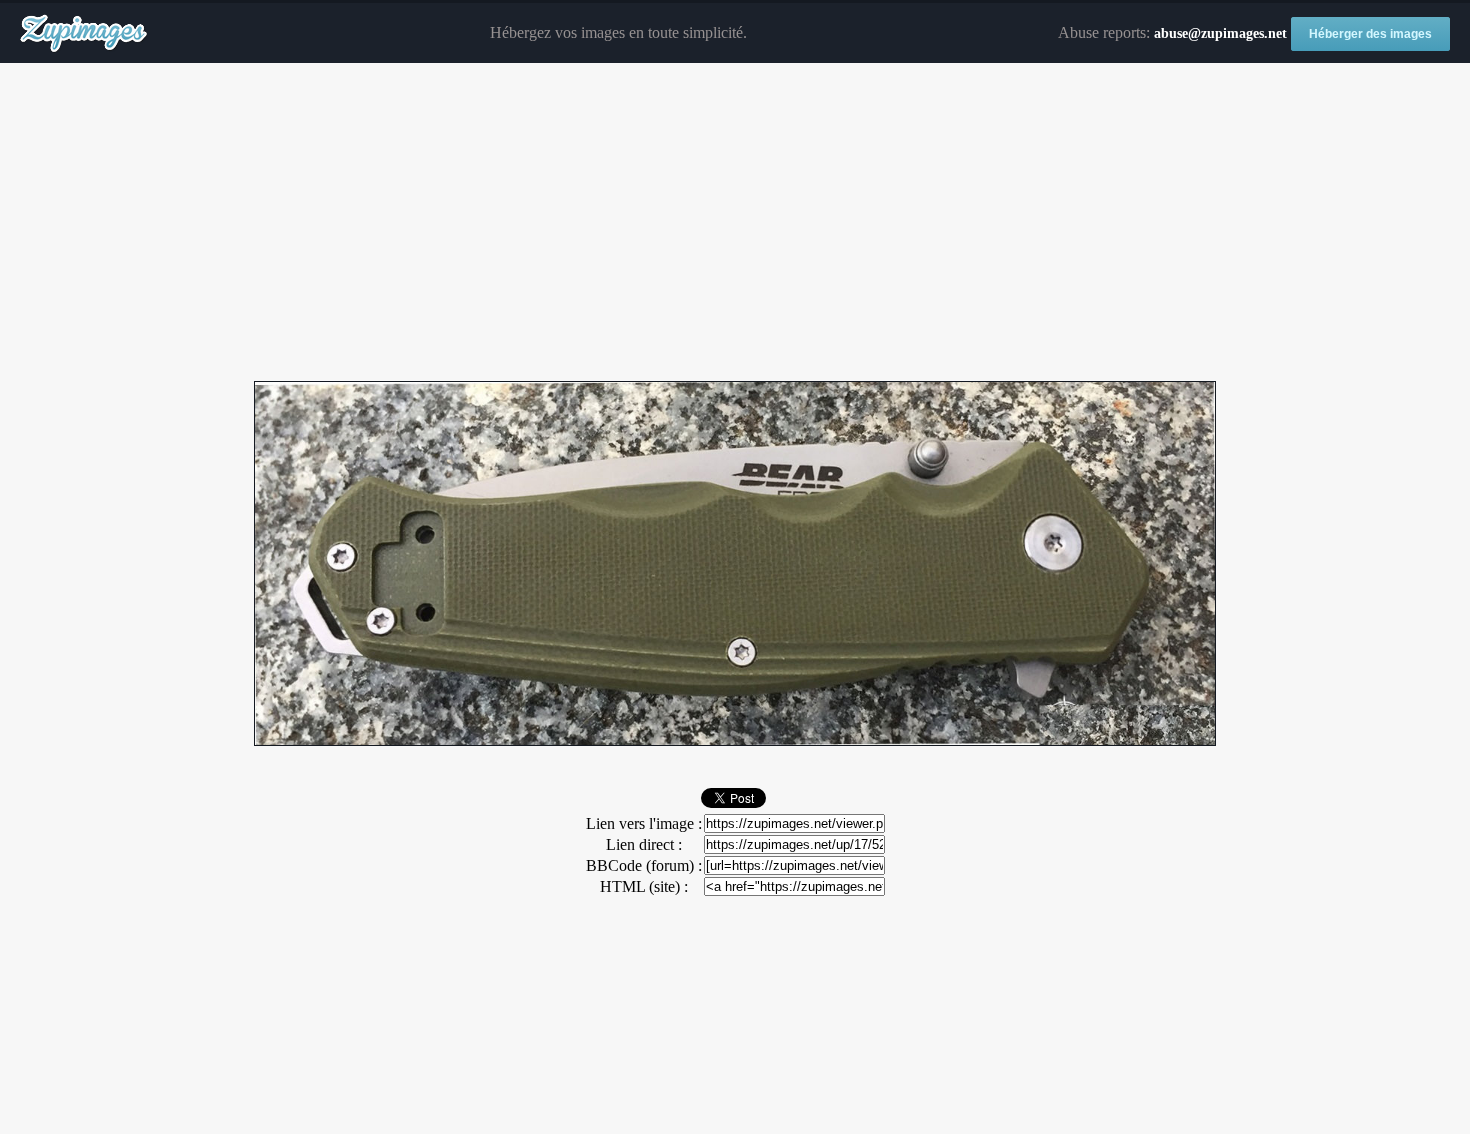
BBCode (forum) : (644, 865)
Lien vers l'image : (644, 823)
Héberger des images (1370, 34)
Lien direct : (644, 844)
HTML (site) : (644, 886)
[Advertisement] (735, 223)
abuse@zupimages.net (1220, 33)
